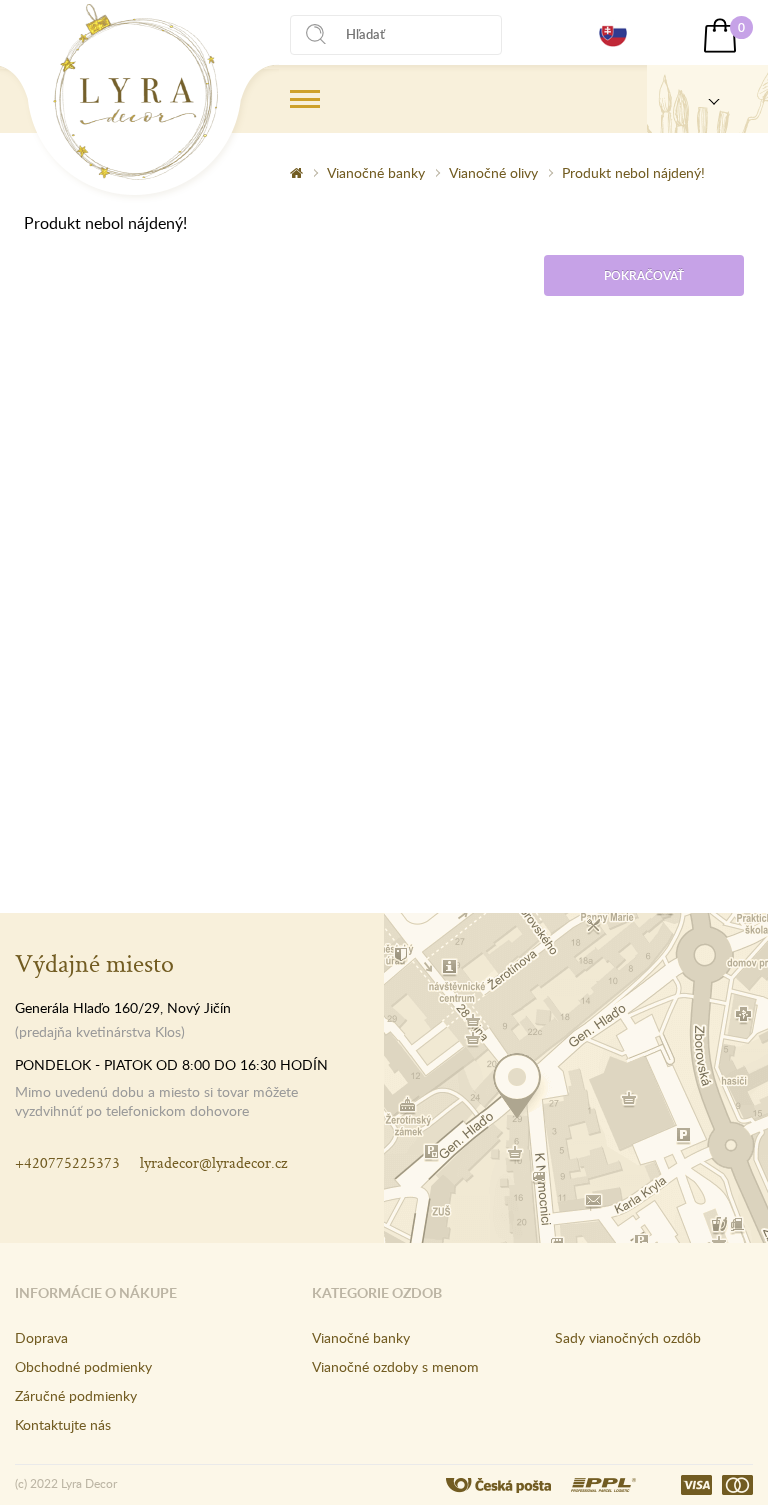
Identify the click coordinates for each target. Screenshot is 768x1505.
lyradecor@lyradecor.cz (213, 1162)
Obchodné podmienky (83, 1366)
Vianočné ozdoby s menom (395, 1366)
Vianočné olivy (493, 172)
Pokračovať (644, 275)
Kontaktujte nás (63, 1424)
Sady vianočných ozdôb (628, 1337)
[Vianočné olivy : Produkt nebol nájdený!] (135, 92)
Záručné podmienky (76, 1395)
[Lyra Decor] (707, 99)
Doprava (41, 1337)
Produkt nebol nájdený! (633, 172)
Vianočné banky (376, 172)
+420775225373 (67, 1162)
